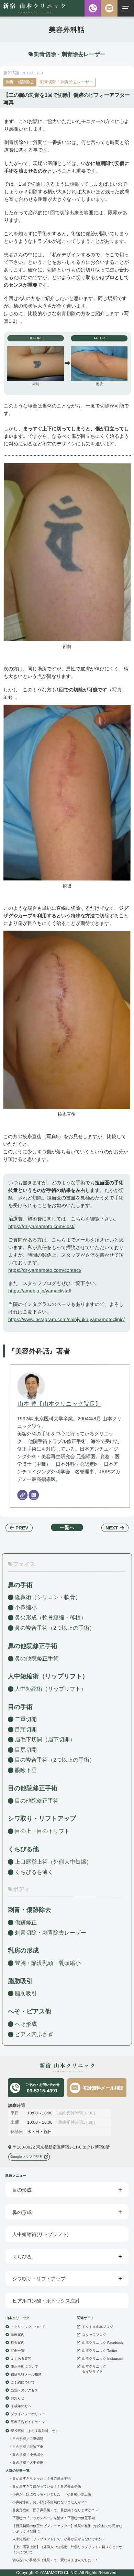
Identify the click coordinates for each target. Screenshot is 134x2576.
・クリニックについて (28, 2327)
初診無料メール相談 (103, 2088)
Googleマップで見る (26, 2157)
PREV (22, 1528)
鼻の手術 (20, 1585)
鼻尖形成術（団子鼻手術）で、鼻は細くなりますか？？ (55, 2510)
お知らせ (18, 2398)
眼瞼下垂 (26, 1770)
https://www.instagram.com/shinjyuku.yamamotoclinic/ (66, 1319)
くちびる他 (23, 1849)
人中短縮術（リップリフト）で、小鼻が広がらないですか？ (59, 2539)
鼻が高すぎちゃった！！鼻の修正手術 (42, 2478)
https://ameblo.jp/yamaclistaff (40, 1291)
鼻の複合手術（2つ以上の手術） (55, 1628)
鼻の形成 (22, 2212)
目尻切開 (26, 1750)
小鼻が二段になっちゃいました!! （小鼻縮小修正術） (53, 2494)
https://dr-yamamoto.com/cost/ (41, 1226)
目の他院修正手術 (37, 1801)
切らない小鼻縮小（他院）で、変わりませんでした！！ (55, 2560)
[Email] (34, 1495)
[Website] (22, 1495)
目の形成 (22, 2190)
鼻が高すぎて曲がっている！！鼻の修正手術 (47, 2486)
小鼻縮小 (26, 1608)
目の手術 (20, 1707)
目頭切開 (26, 1729)
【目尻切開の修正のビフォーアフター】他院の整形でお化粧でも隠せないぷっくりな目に (67, 2528)
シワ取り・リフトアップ (42, 1818)
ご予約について (23, 2382)
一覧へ (67, 1527)
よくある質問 (21, 2358)
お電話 (93, 8)
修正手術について (24, 2366)
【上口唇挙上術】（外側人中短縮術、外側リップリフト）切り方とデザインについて (67, 2549)
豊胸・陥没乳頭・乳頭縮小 (48, 1963)
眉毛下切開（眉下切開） (45, 1739)
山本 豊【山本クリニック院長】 (59, 1404)
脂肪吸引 (20, 1981)
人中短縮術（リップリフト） (51, 1689)
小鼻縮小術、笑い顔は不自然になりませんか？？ (50, 2502)
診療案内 (18, 2335)
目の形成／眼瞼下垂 (28, 2447)
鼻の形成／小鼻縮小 (28, 2455)
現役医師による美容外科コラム (35, 2431)
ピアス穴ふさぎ (34, 2034)
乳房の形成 (23, 1950)
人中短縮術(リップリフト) (41, 2234)
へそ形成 (26, 2024)
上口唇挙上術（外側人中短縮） (53, 1861)
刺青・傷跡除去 (20, 82)
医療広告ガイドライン (28, 2422)
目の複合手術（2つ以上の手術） (55, 1760)
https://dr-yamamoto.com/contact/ (45, 1270)
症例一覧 (18, 2351)
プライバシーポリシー (28, 2414)
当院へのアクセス (24, 2390)
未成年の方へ (21, 2406)
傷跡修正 (26, 1922)
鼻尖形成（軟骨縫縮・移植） (51, 1617)
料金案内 (18, 2343)
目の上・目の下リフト (42, 1831)
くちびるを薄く (34, 1872)
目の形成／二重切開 (28, 2439)
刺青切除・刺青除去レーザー (67, 82)
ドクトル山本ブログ (98, 2327)
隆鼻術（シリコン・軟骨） (48, 1597)
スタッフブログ (94, 2335)
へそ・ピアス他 (30, 2011)
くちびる (22, 2257)
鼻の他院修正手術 (37, 1658)
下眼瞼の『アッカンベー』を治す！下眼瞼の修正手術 (54, 2518)
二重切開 (26, 1719)
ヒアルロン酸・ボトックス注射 (46, 2301)
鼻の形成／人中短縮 (28, 2462)
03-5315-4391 (42, 2088)
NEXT (112, 1528)
